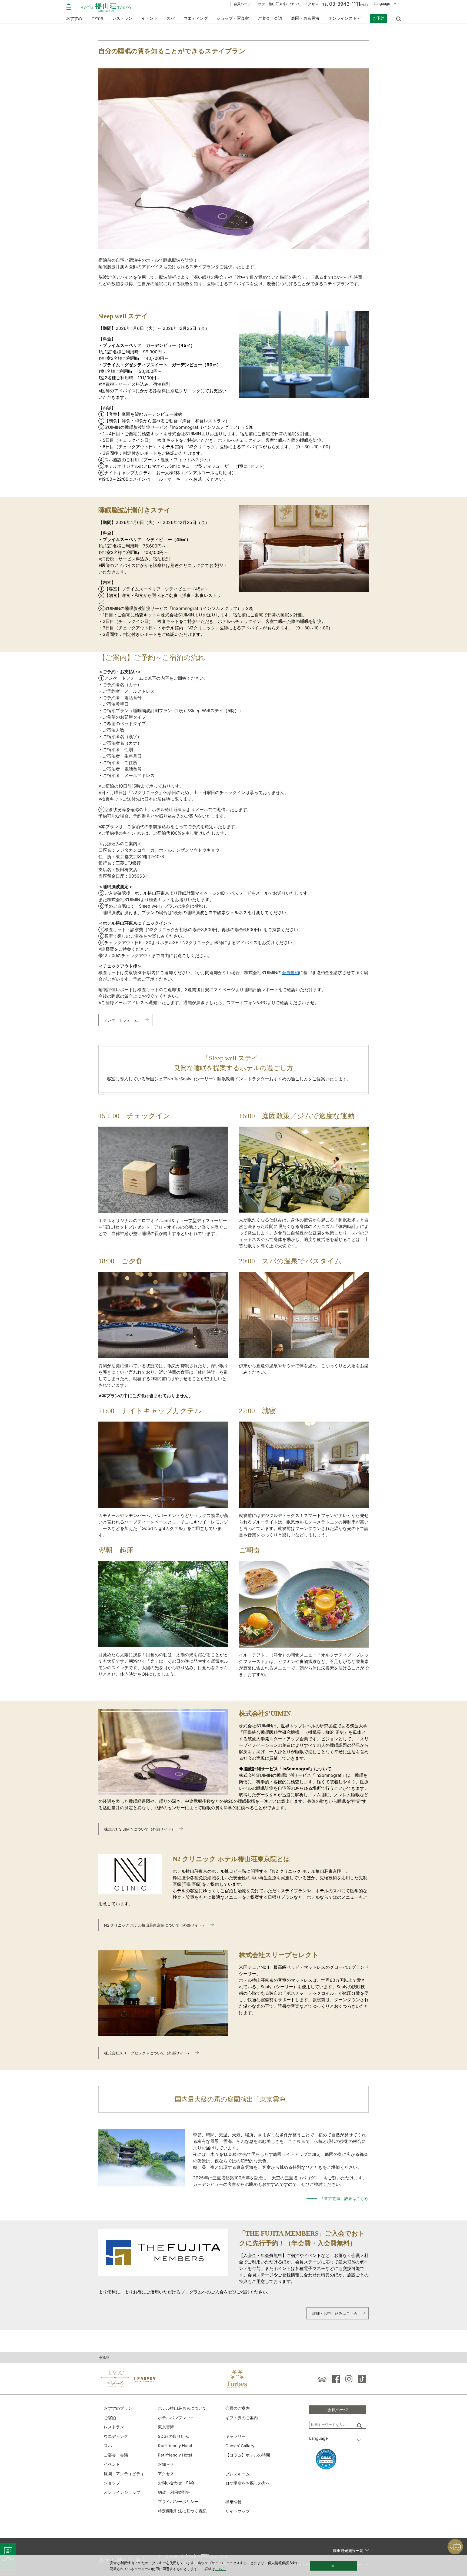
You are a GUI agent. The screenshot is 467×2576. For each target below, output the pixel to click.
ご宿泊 (110, 2418)
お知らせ (166, 2464)
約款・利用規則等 (174, 2492)
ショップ (112, 2483)
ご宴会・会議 (270, 18)
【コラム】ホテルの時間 (248, 2455)
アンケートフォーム (121, 1020)
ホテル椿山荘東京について (279, 4)
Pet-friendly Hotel (175, 2455)
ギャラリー (236, 2436)
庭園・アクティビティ (124, 2474)
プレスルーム (238, 2474)
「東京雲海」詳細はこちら (344, 2198)
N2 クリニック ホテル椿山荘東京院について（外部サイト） (155, 1925)
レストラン (114, 2427)
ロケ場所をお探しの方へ (248, 2483)
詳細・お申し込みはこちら (335, 2313)
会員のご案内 (238, 2408)
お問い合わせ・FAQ (176, 2483)
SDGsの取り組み (173, 2436)
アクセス (311, 4)
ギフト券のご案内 (242, 2418)
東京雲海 (166, 2427)
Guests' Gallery (240, 2446)
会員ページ (242, 4)
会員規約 (290, 972)
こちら (220, 2569)
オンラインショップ (122, 2492)
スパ (108, 2446)
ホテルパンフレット (176, 2418)
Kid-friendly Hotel (175, 2446)
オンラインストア (345, 18)
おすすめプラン (118, 2408)
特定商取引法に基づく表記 (182, 2511)
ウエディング (196, 18)
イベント (149, 18)
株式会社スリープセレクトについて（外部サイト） (148, 2053)
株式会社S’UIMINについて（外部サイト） (140, 1829)
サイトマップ (238, 2511)
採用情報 (234, 2502)
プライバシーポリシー (178, 2502)
